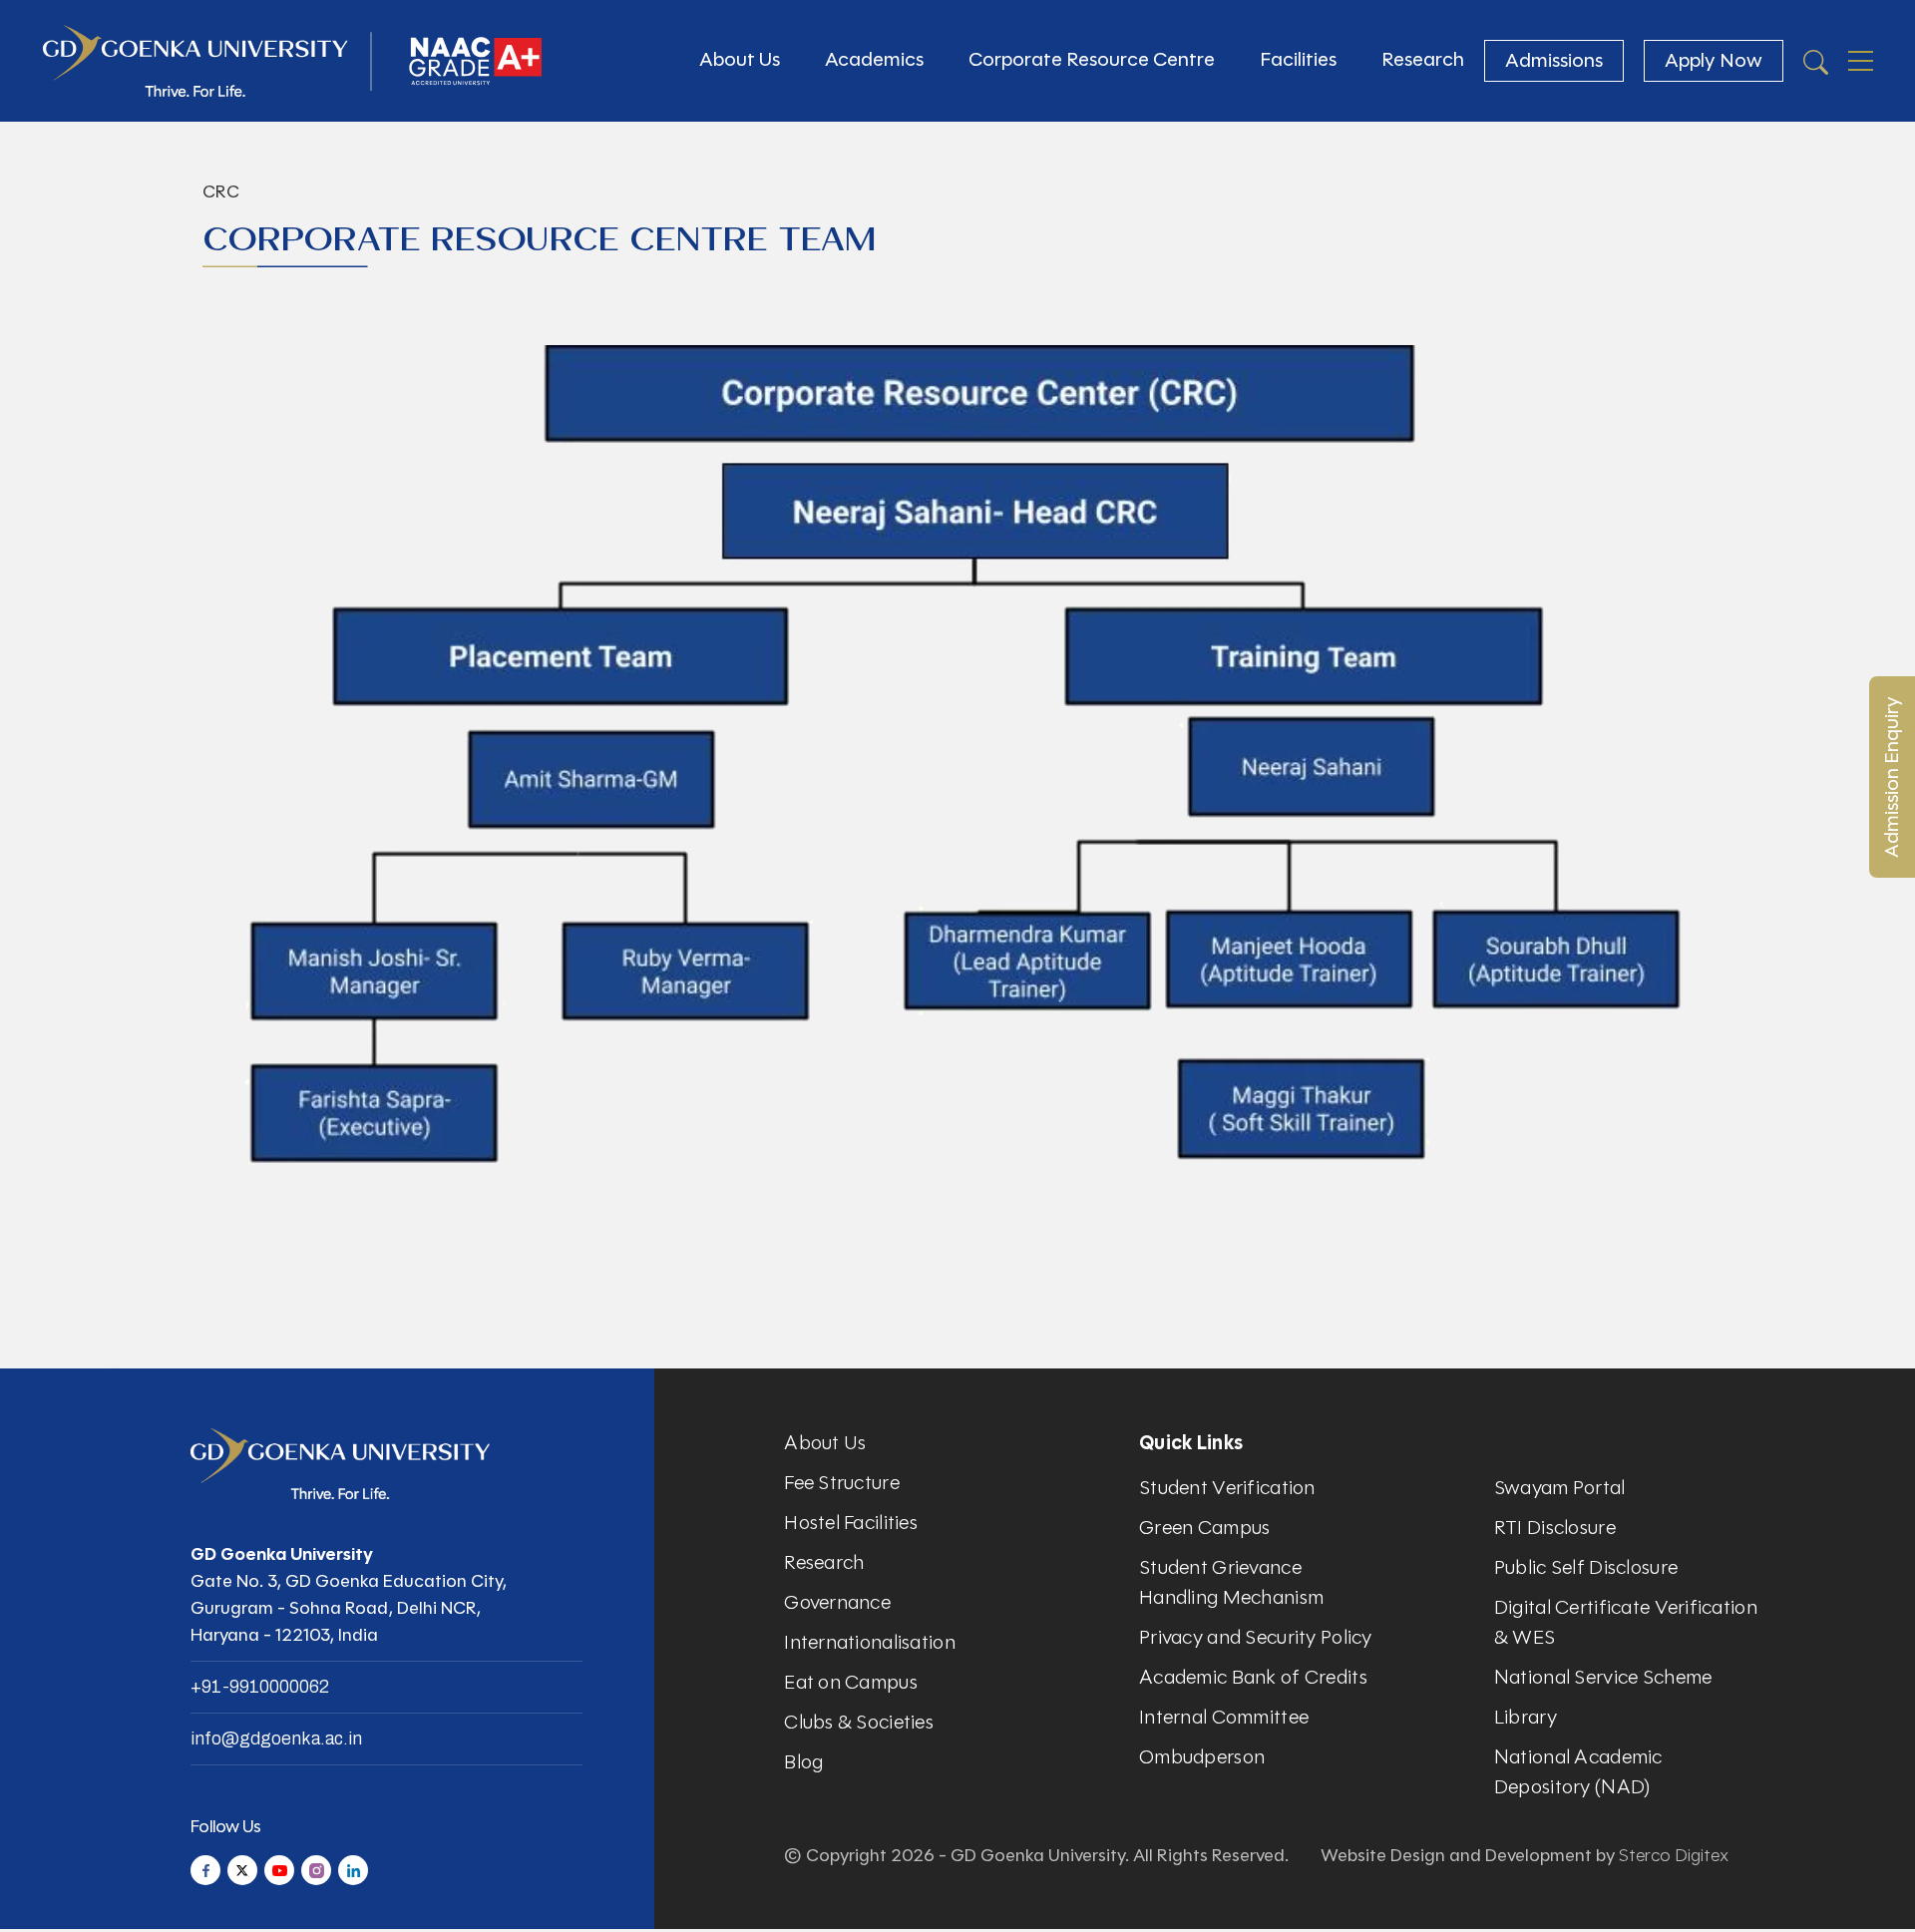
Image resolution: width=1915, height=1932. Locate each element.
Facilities (1298, 59)
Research (1423, 59)
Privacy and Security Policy (1256, 1637)
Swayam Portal (1560, 1488)
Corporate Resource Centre (1092, 59)
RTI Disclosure (1555, 1528)
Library (1526, 1717)
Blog (803, 1762)
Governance (837, 1602)
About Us (740, 59)
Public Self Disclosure (1586, 1567)
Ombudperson (1202, 1757)
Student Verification (1227, 1488)
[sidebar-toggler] (1861, 61)
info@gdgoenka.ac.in (276, 1739)
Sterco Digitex (1674, 1855)
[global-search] (1816, 61)
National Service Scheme (1603, 1677)
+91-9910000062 (260, 1687)
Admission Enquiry (1892, 777)
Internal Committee (1224, 1717)
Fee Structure (842, 1483)
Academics (874, 59)
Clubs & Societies (859, 1722)
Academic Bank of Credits (1253, 1677)
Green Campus (1204, 1528)
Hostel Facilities (851, 1523)
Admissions (1554, 60)
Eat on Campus (851, 1682)
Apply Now (1714, 60)
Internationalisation (870, 1642)
